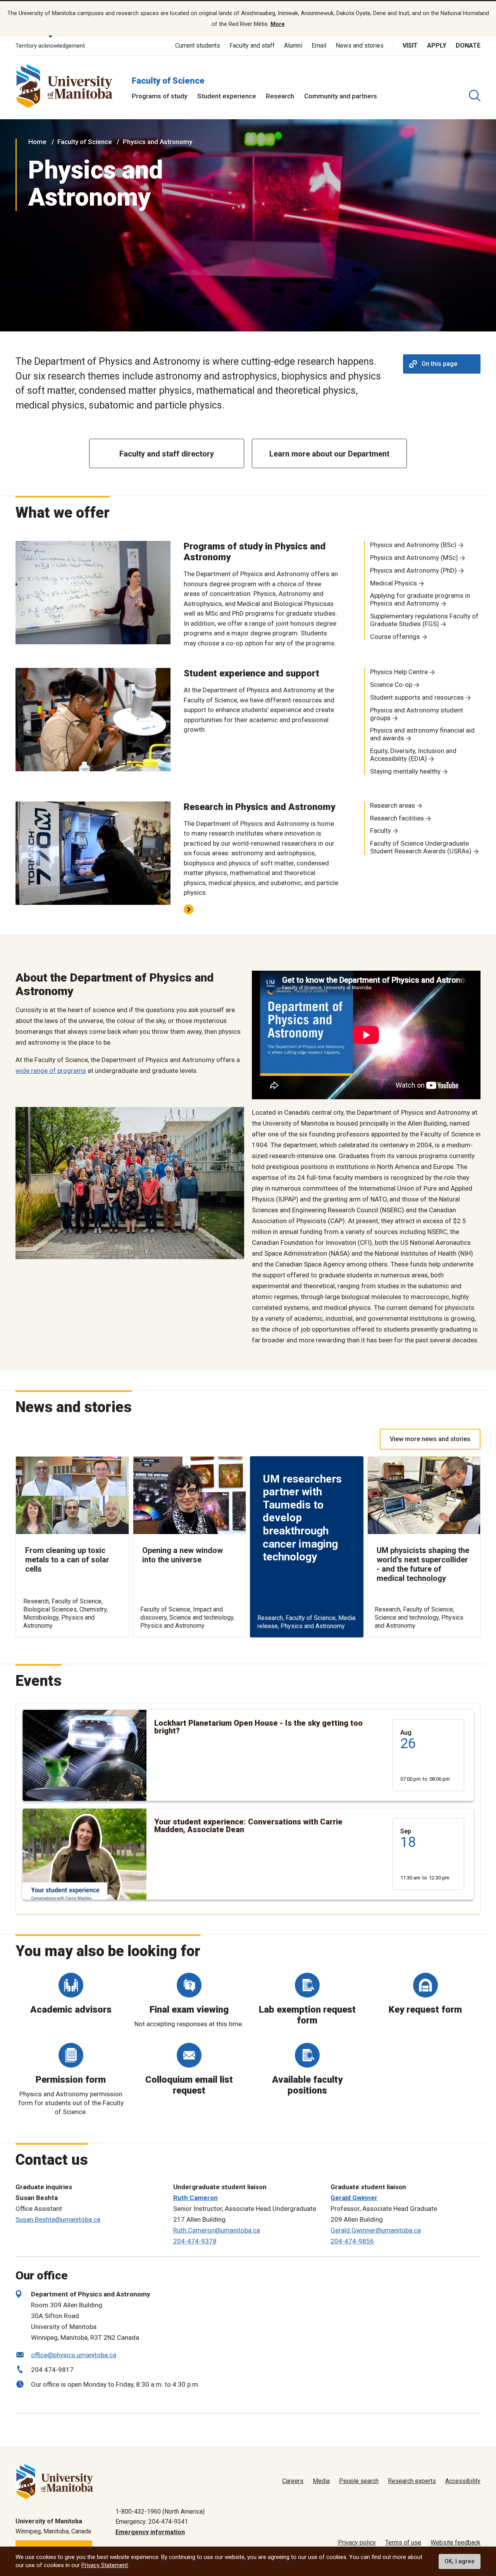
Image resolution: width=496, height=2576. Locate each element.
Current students (198, 45)
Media (321, 2481)
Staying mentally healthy (405, 771)
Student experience (227, 96)
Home (37, 142)
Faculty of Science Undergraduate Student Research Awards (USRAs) (421, 847)
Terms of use (403, 2543)
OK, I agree (460, 2561)
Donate (468, 45)
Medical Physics (394, 583)
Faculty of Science (168, 81)
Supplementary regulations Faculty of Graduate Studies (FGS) (424, 620)
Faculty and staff (252, 45)
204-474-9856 (352, 2241)
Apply (437, 45)
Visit (410, 45)
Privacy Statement (105, 2565)
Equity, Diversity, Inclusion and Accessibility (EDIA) (413, 755)
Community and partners (341, 96)
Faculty (381, 831)
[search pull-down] (475, 96)
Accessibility (463, 2481)
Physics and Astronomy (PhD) (413, 570)
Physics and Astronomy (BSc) (413, 545)
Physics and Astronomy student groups (417, 714)
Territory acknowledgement (50, 46)
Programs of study (159, 96)
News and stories (360, 45)
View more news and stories (430, 1439)
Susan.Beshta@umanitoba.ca (58, 2219)
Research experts (412, 2481)
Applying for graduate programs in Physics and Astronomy (420, 599)
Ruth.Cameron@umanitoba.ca (217, 2230)
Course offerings (395, 637)
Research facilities (397, 818)
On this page (439, 364)
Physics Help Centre (399, 672)
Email (319, 45)
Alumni (293, 45)
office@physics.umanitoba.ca (74, 2355)
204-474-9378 (195, 2241)
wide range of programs (51, 1071)
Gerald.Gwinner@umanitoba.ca (376, 2230)
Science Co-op (391, 685)
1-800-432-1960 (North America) (160, 2512)
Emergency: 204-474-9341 (152, 2522)
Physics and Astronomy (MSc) (414, 558)
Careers (293, 2481)
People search (359, 2481)
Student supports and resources (417, 697)
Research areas (393, 805)
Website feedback (456, 2543)
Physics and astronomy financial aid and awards (422, 734)
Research (280, 96)
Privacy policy (357, 2543)
